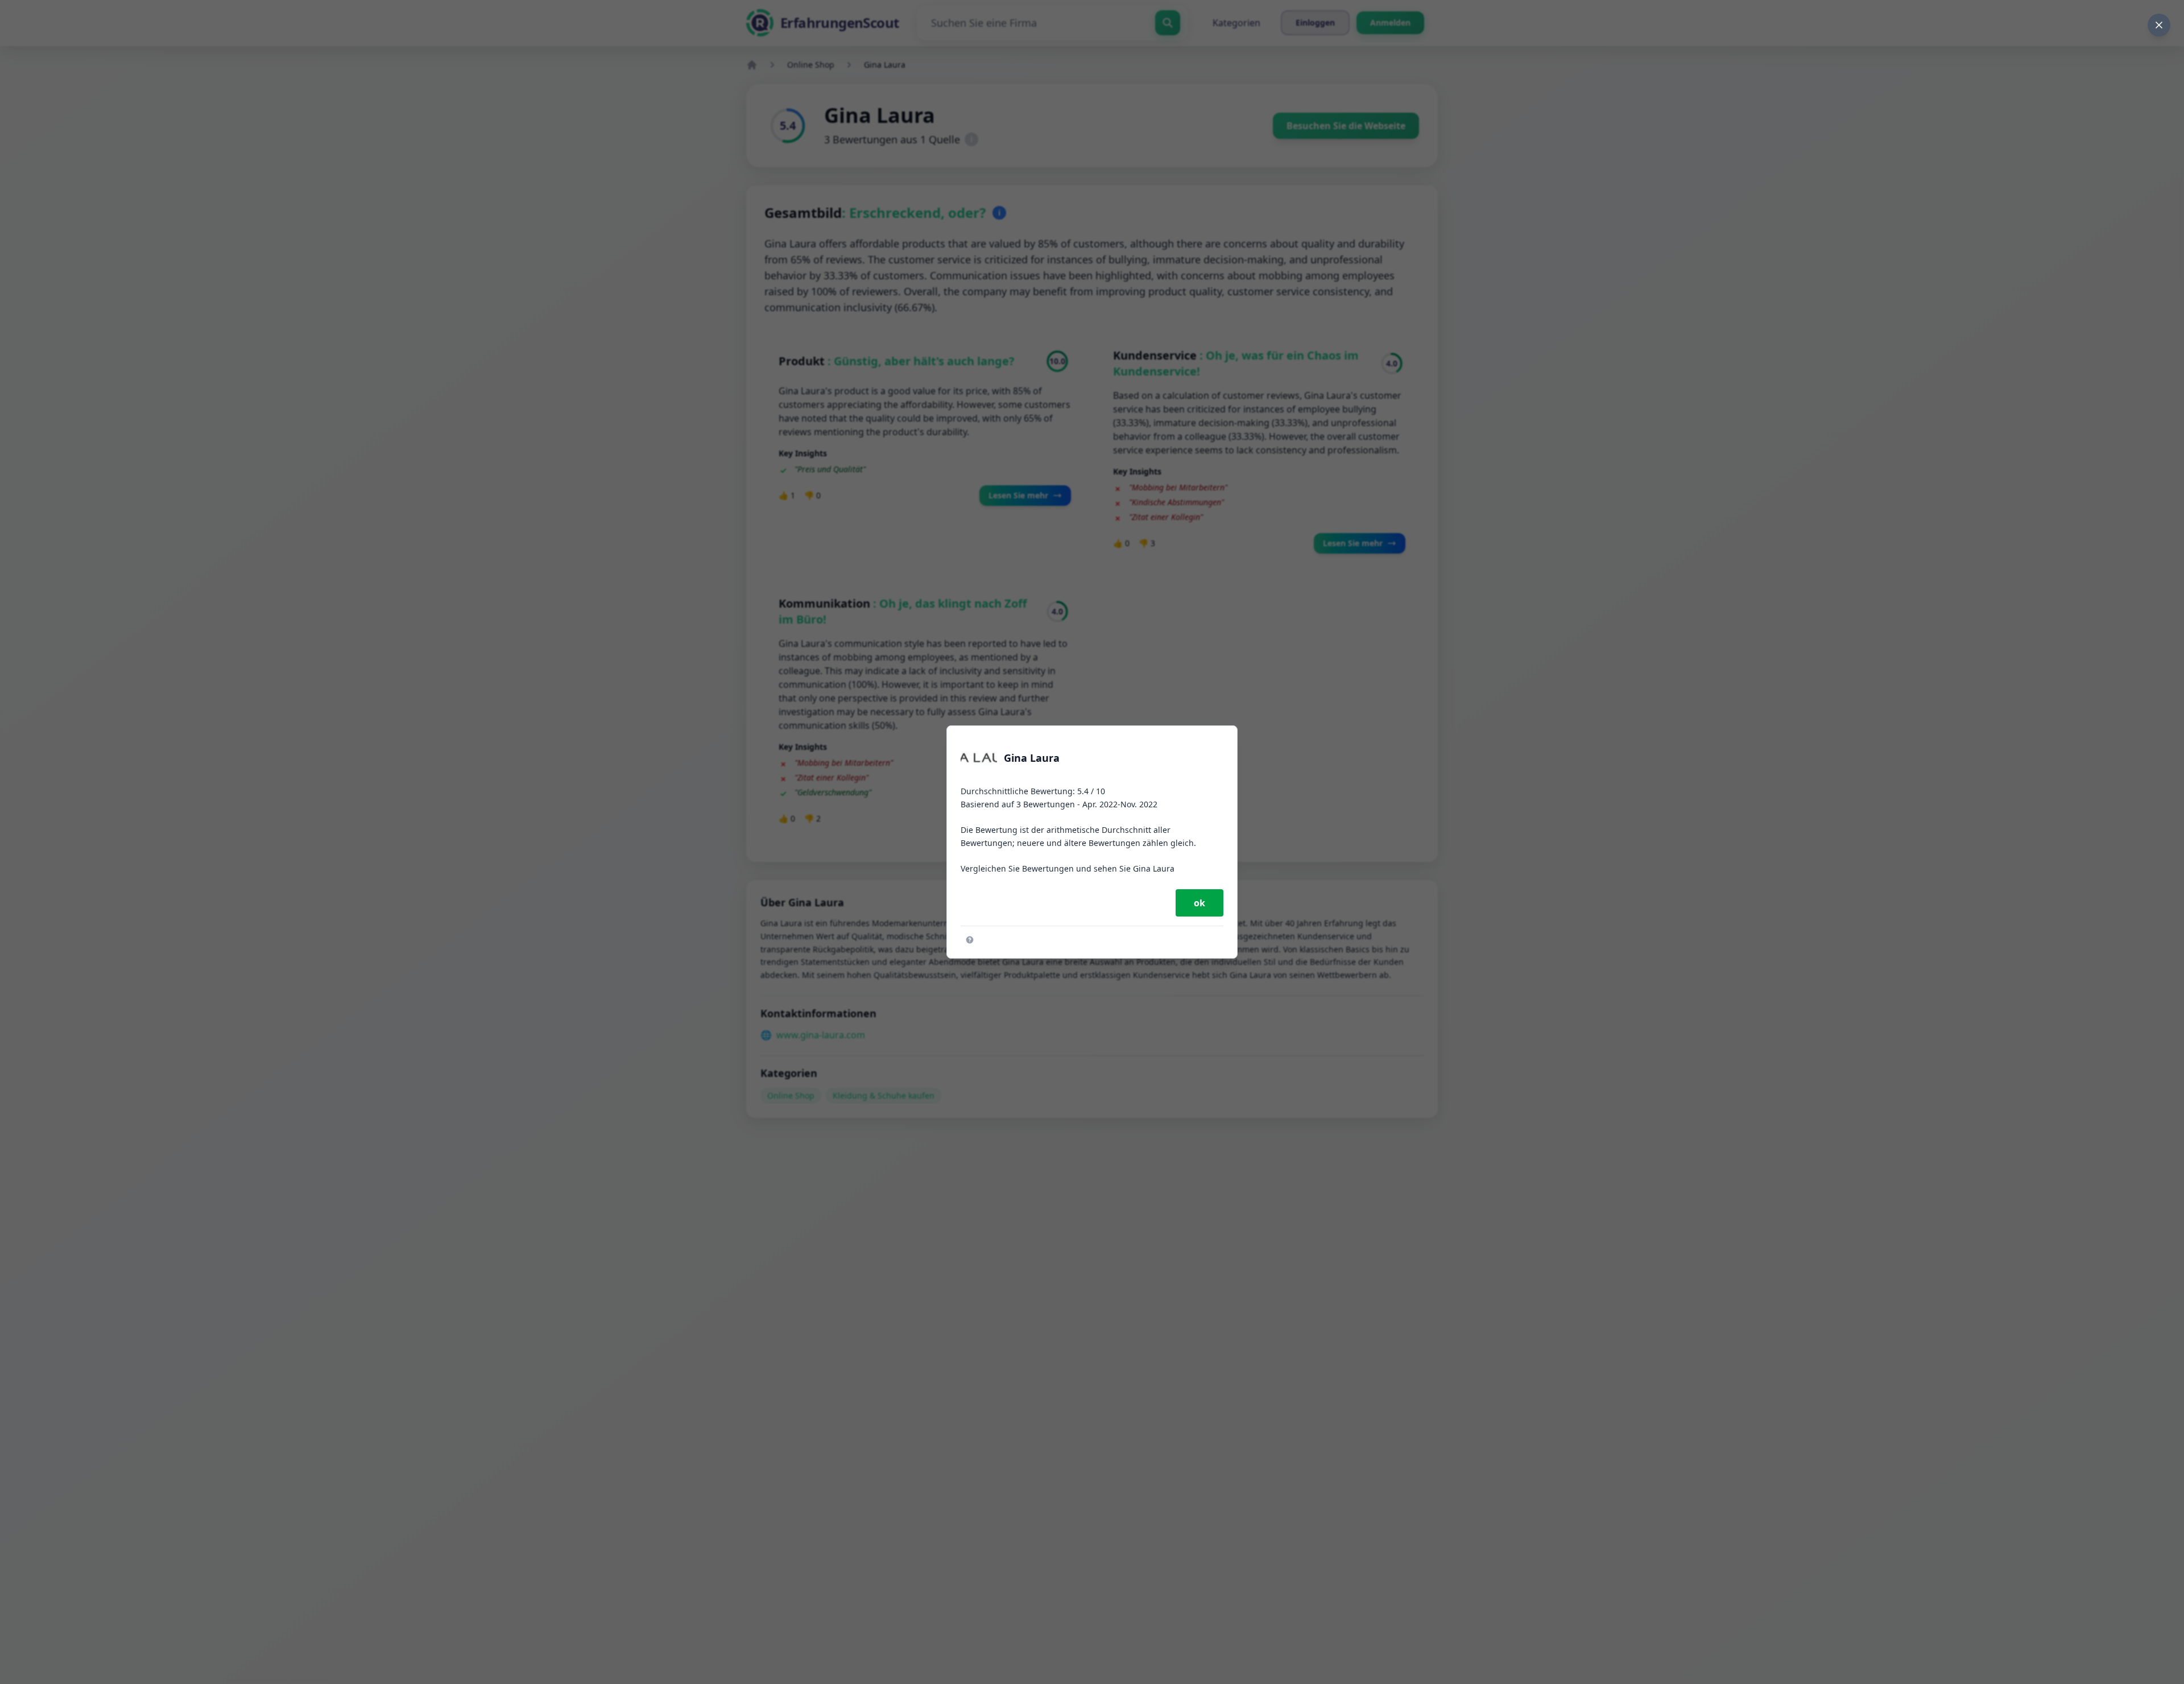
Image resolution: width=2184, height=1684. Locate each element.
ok (1199, 903)
